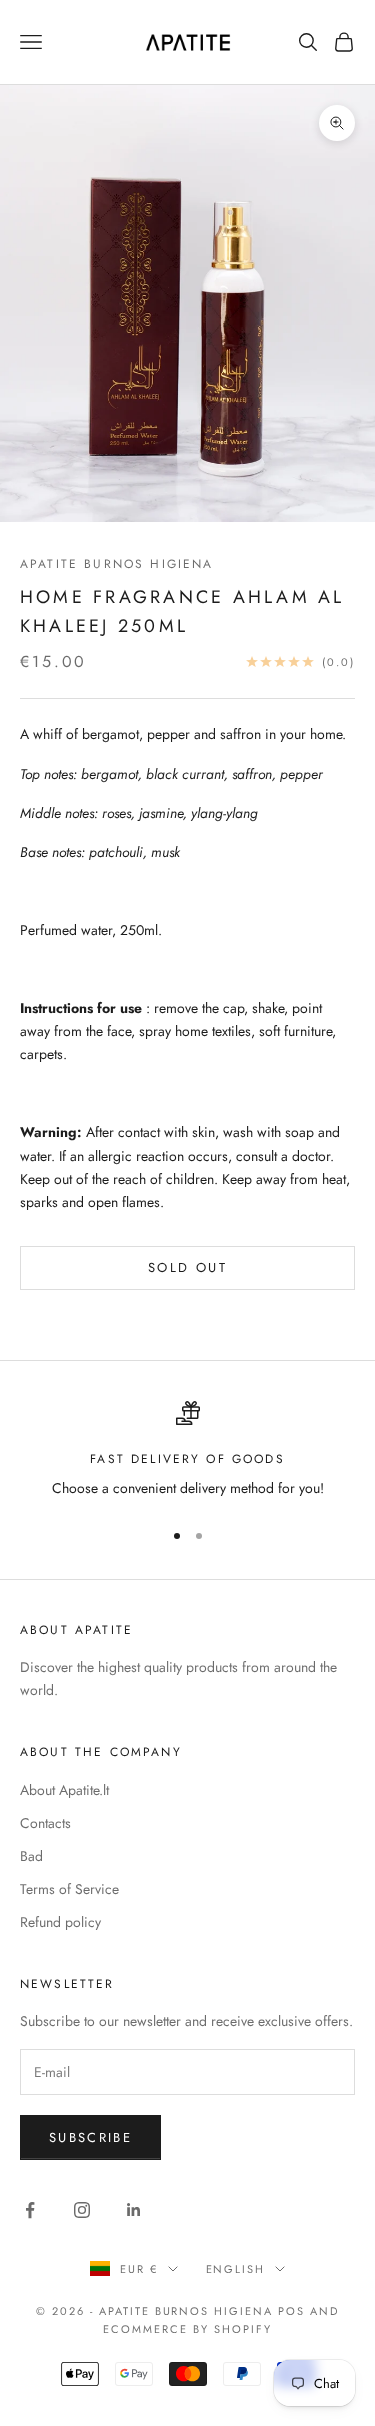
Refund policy (60, 1922)
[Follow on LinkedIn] (134, 2210)
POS (291, 2311)
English (236, 2269)
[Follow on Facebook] (30, 2210)
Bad (31, 1856)
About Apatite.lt (64, 1790)
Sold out (187, 1267)
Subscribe (90, 2137)
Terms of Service (69, 1889)
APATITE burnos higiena (117, 564)
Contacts (45, 1823)
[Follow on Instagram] (82, 2210)
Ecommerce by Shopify (187, 2329)
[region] (187, 1450)
